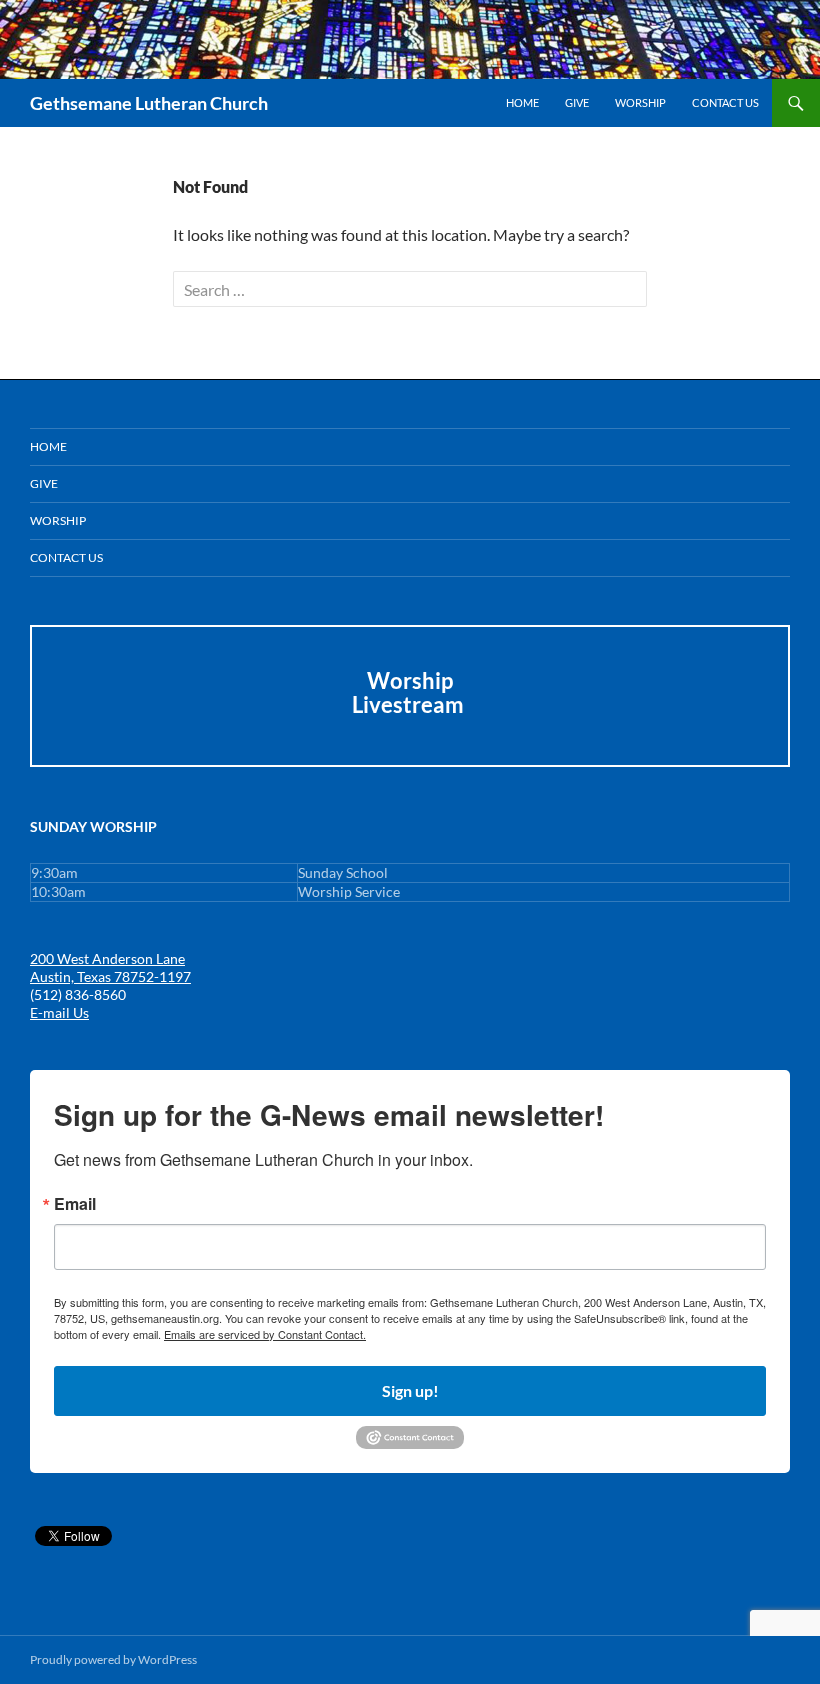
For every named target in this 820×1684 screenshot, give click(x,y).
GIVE (577, 102)
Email (75, 1204)
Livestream (410, 704)
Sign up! (410, 1390)
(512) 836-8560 (78, 994)
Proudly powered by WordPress (113, 1659)
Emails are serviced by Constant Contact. (265, 1334)
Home (522, 102)
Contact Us (725, 102)
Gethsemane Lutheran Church (149, 103)
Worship (640, 102)
